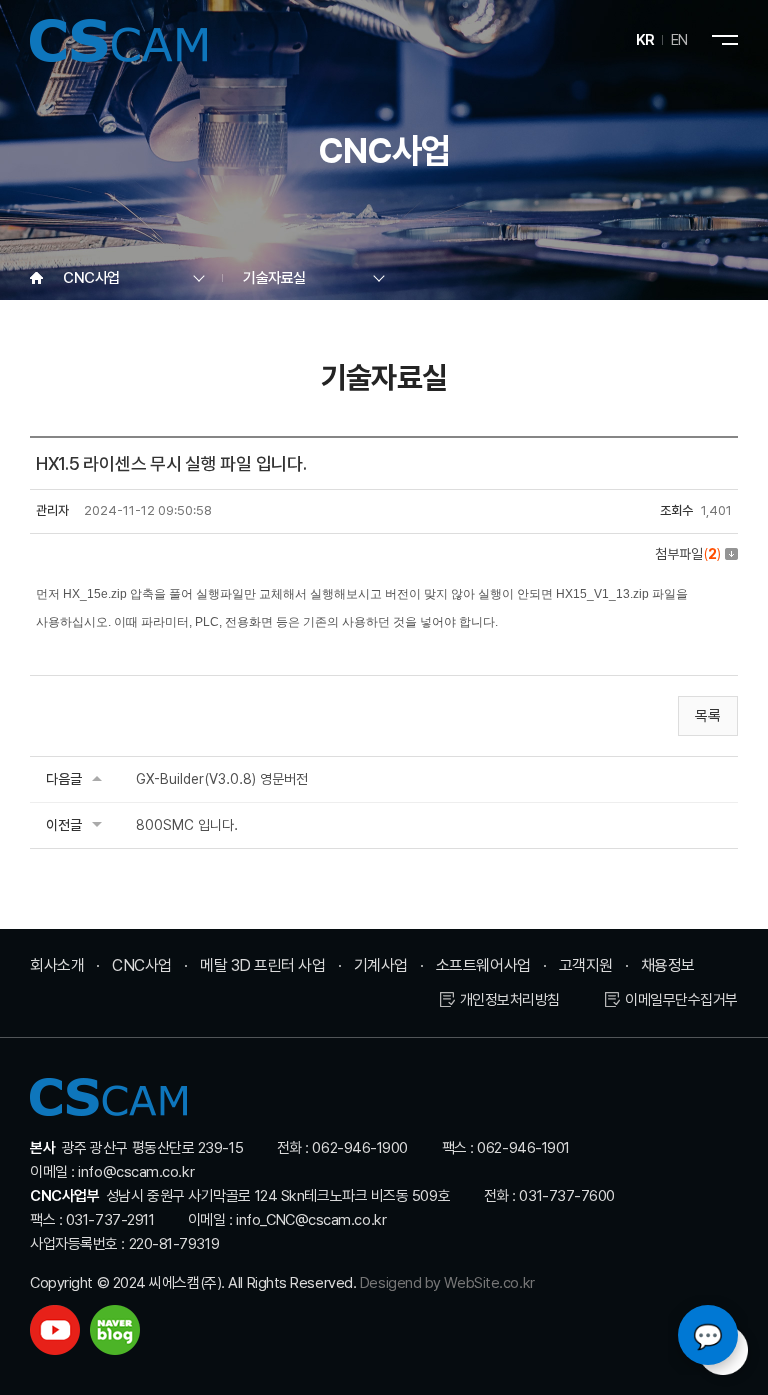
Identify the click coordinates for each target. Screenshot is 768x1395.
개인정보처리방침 (510, 1000)
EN (679, 40)
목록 (708, 716)
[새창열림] (55, 1330)
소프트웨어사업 (483, 965)
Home (36, 278)
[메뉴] (725, 40)
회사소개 (57, 965)
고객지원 (586, 965)
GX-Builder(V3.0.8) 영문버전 (222, 779)
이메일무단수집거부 (681, 1000)
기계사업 (381, 965)
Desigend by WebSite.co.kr (447, 1283)
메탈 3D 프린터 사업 (263, 965)
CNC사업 (142, 965)
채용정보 (668, 965)
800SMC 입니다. (187, 825)
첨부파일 (688, 554)
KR (645, 40)
